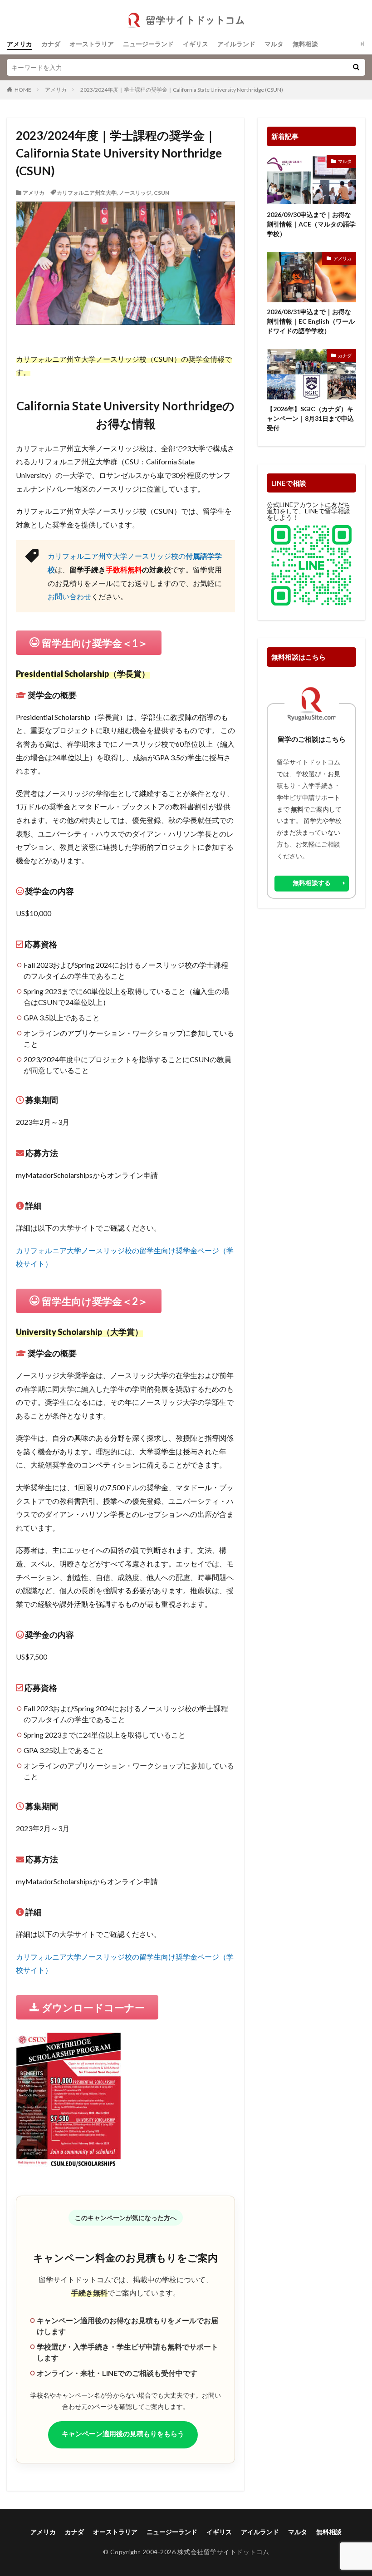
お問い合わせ (69, 596)
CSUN (162, 193)
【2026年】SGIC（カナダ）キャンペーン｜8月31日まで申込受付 (310, 418)
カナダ (51, 44)
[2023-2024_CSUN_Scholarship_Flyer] (69, 2161)
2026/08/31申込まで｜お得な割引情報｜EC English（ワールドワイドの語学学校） (311, 321)
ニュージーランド (148, 44)
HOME (23, 90)
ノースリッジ (135, 193)
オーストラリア (92, 44)
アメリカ (20, 44)
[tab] (125, 674)
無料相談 (305, 44)
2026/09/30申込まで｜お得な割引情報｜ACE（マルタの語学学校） (311, 224)
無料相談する (312, 883)
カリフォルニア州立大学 (87, 193)
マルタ (274, 44)
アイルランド (236, 44)
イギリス (196, 44)
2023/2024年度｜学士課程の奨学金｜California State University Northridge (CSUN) (182, 90)
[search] (356, 67)
